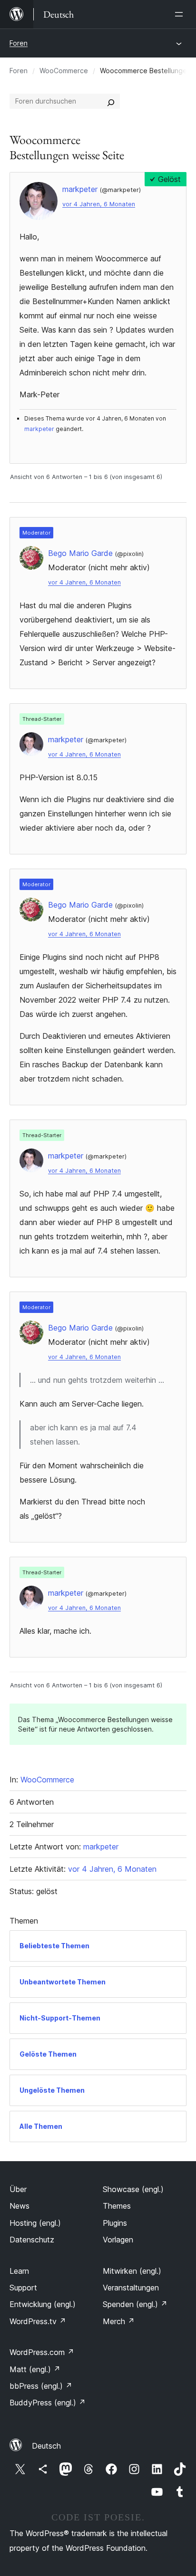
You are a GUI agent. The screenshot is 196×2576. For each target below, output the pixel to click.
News (20, 2206)
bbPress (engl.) (41, 2386)
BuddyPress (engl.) (48, 2403)
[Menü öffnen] (181, 14)
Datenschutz (32, 2240)
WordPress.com (42, 2352)
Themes (117, 2206)
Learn (19, 2271)
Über (18, 2189)
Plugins (115, 2223)
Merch (119, 2321)
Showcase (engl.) (133, 2189)
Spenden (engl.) (135, 2304)
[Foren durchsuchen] (111, 101)
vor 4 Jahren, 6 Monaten (99, 204)
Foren (19, 43)
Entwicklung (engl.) (43, 2304)
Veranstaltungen (131, 2288)
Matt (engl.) (35, 2369)
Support (23, 2288)
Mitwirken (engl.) (132, 2271)
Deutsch (46, 2446)
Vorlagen (118, 2240)
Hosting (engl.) (35, 2223)
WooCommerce (64, 71)
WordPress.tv (38, 2321)
